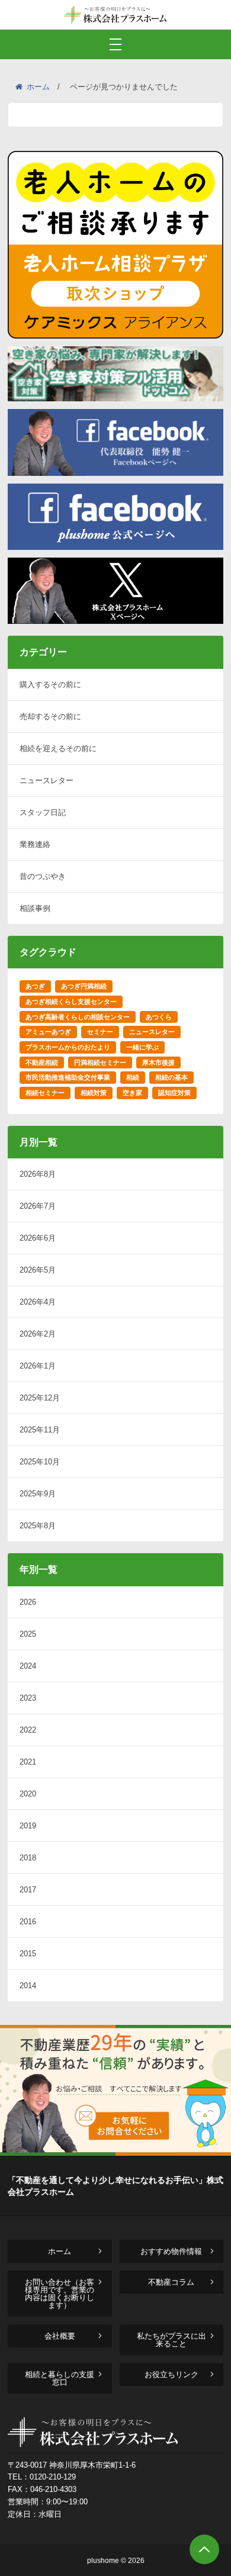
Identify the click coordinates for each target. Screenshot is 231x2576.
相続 (133, 1077)
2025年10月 (40, 1462)
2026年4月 (38, 1302)
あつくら (159, 1017)
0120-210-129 (53, 2477)
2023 (28, 1698)
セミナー (100, 1032)
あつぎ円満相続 (84, 986)
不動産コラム (171, 2282)
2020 (28, 1794)
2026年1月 (38, 1366)
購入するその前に (50, 685)
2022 (28, 1730)
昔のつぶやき (43, 876)
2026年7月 (38, 1206)
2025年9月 (38, 1494)
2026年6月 (38, 1238)
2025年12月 (40, 1398)
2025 (28, 1634)
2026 (28, 1602)
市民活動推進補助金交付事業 (68, 1077)
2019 (28, 1826)
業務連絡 (35, 844)
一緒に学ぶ (142, 1047)
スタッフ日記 (43, 812)
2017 (28, 1890)
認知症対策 (174, 1093)
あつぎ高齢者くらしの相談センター (78, 1017)
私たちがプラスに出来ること (171, 2340)
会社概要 (60, 2336)
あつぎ (35, 986)
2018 (28, 1858)
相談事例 (35, 908)
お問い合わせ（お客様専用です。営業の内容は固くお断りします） (60, 2294)
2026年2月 (38, 1334)
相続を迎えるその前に (58, 748)
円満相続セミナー (100, 1062)
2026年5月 (38, 1270)
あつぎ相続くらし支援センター (71, 1002)
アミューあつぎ (48, 1032)
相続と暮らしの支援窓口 (60, 2378)
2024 (28, 1666)
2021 (28, 1762)
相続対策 (94, 1093)
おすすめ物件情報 (171, 2251)
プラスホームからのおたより (68, 1047)
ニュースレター (46, 780)
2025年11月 (40, 1430)
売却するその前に (50, 717)
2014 (28, 1986)
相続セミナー (45, 1093)
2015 (28, 1954)
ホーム (38, 87)
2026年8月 (38, 1174)
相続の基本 (171, 1077)
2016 (28, 1922)
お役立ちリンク (171, 2374)
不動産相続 (42, 1062)
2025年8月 (38, 1526)
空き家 (132, 1093)
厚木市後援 (158, 1062)
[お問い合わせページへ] (115, 2152)
